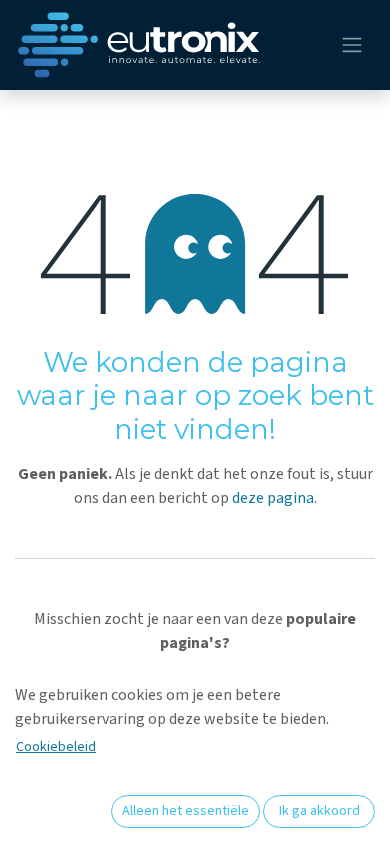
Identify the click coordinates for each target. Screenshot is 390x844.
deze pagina (273, 498)
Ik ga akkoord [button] (319, 811)
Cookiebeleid (56, 747)
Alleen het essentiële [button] (185, 811)
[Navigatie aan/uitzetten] (352, 45)
